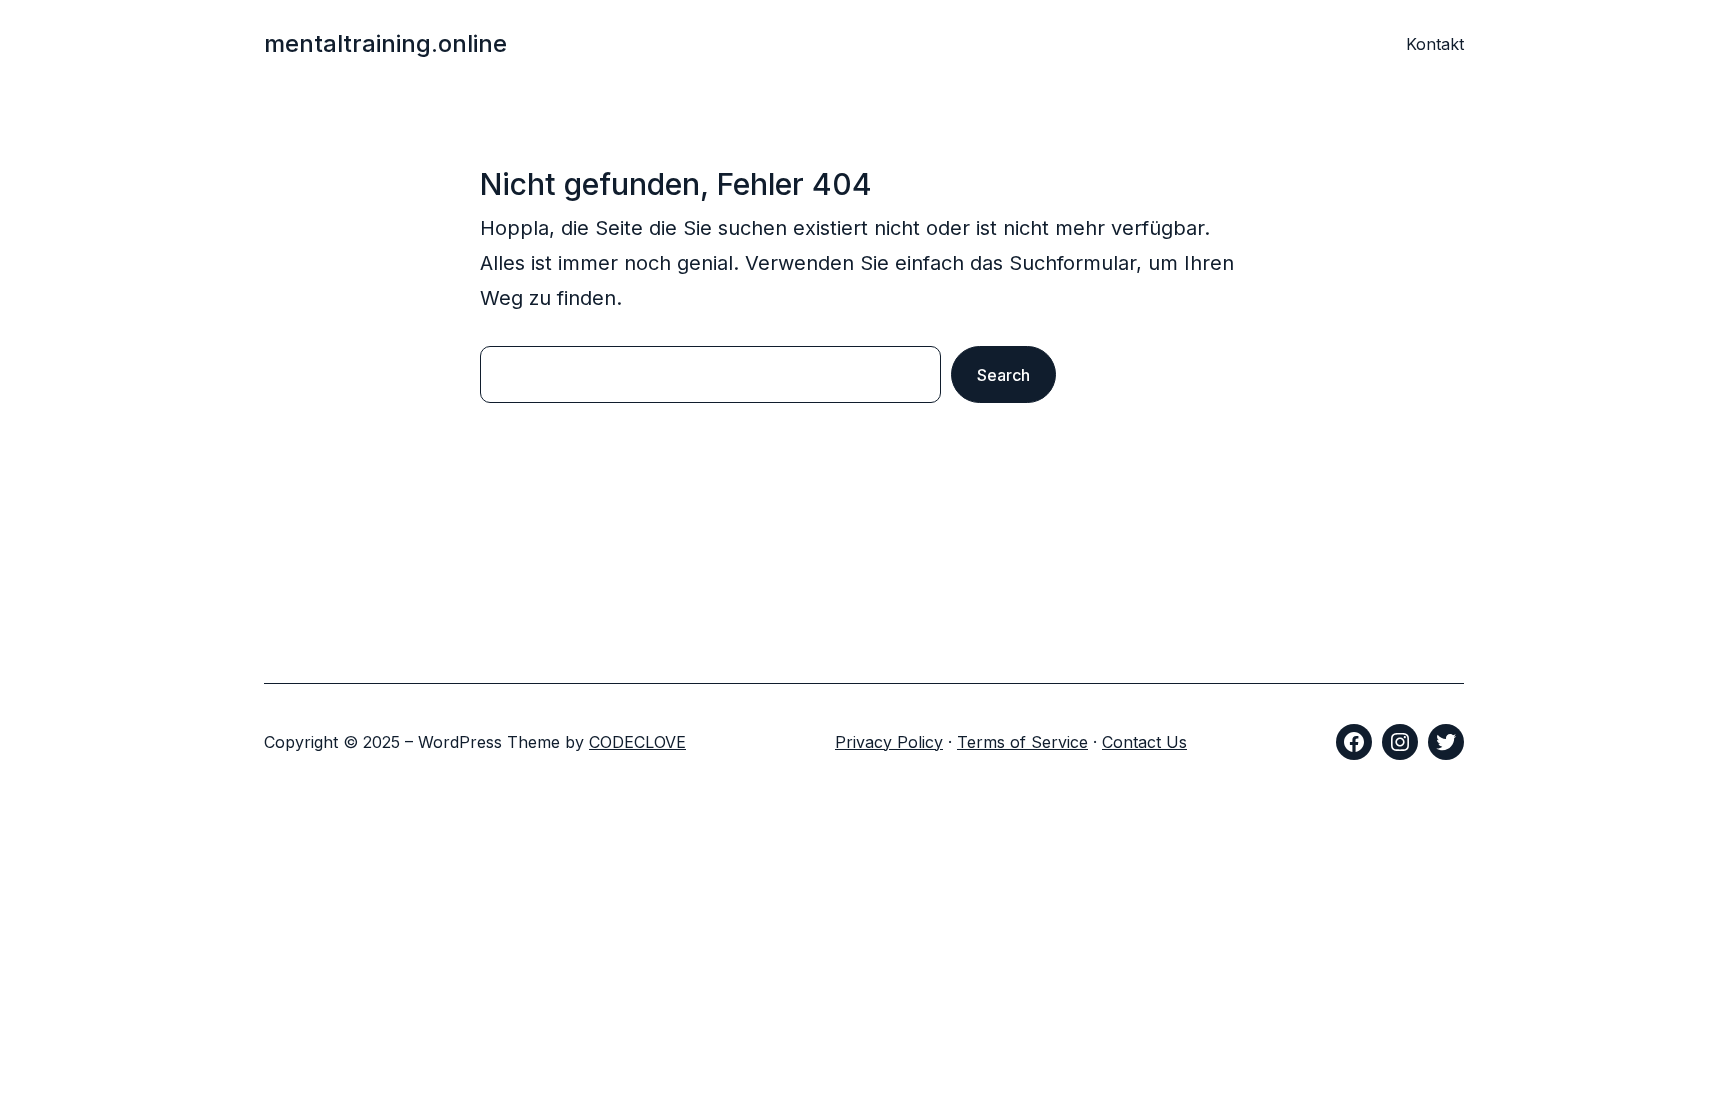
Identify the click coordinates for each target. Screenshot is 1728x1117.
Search (1003, 375)
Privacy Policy (889, 742)
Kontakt (1435, 44)
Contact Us (1144, 742)
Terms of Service (1022, 742)
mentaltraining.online (385, 43)
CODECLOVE (637, 742)
